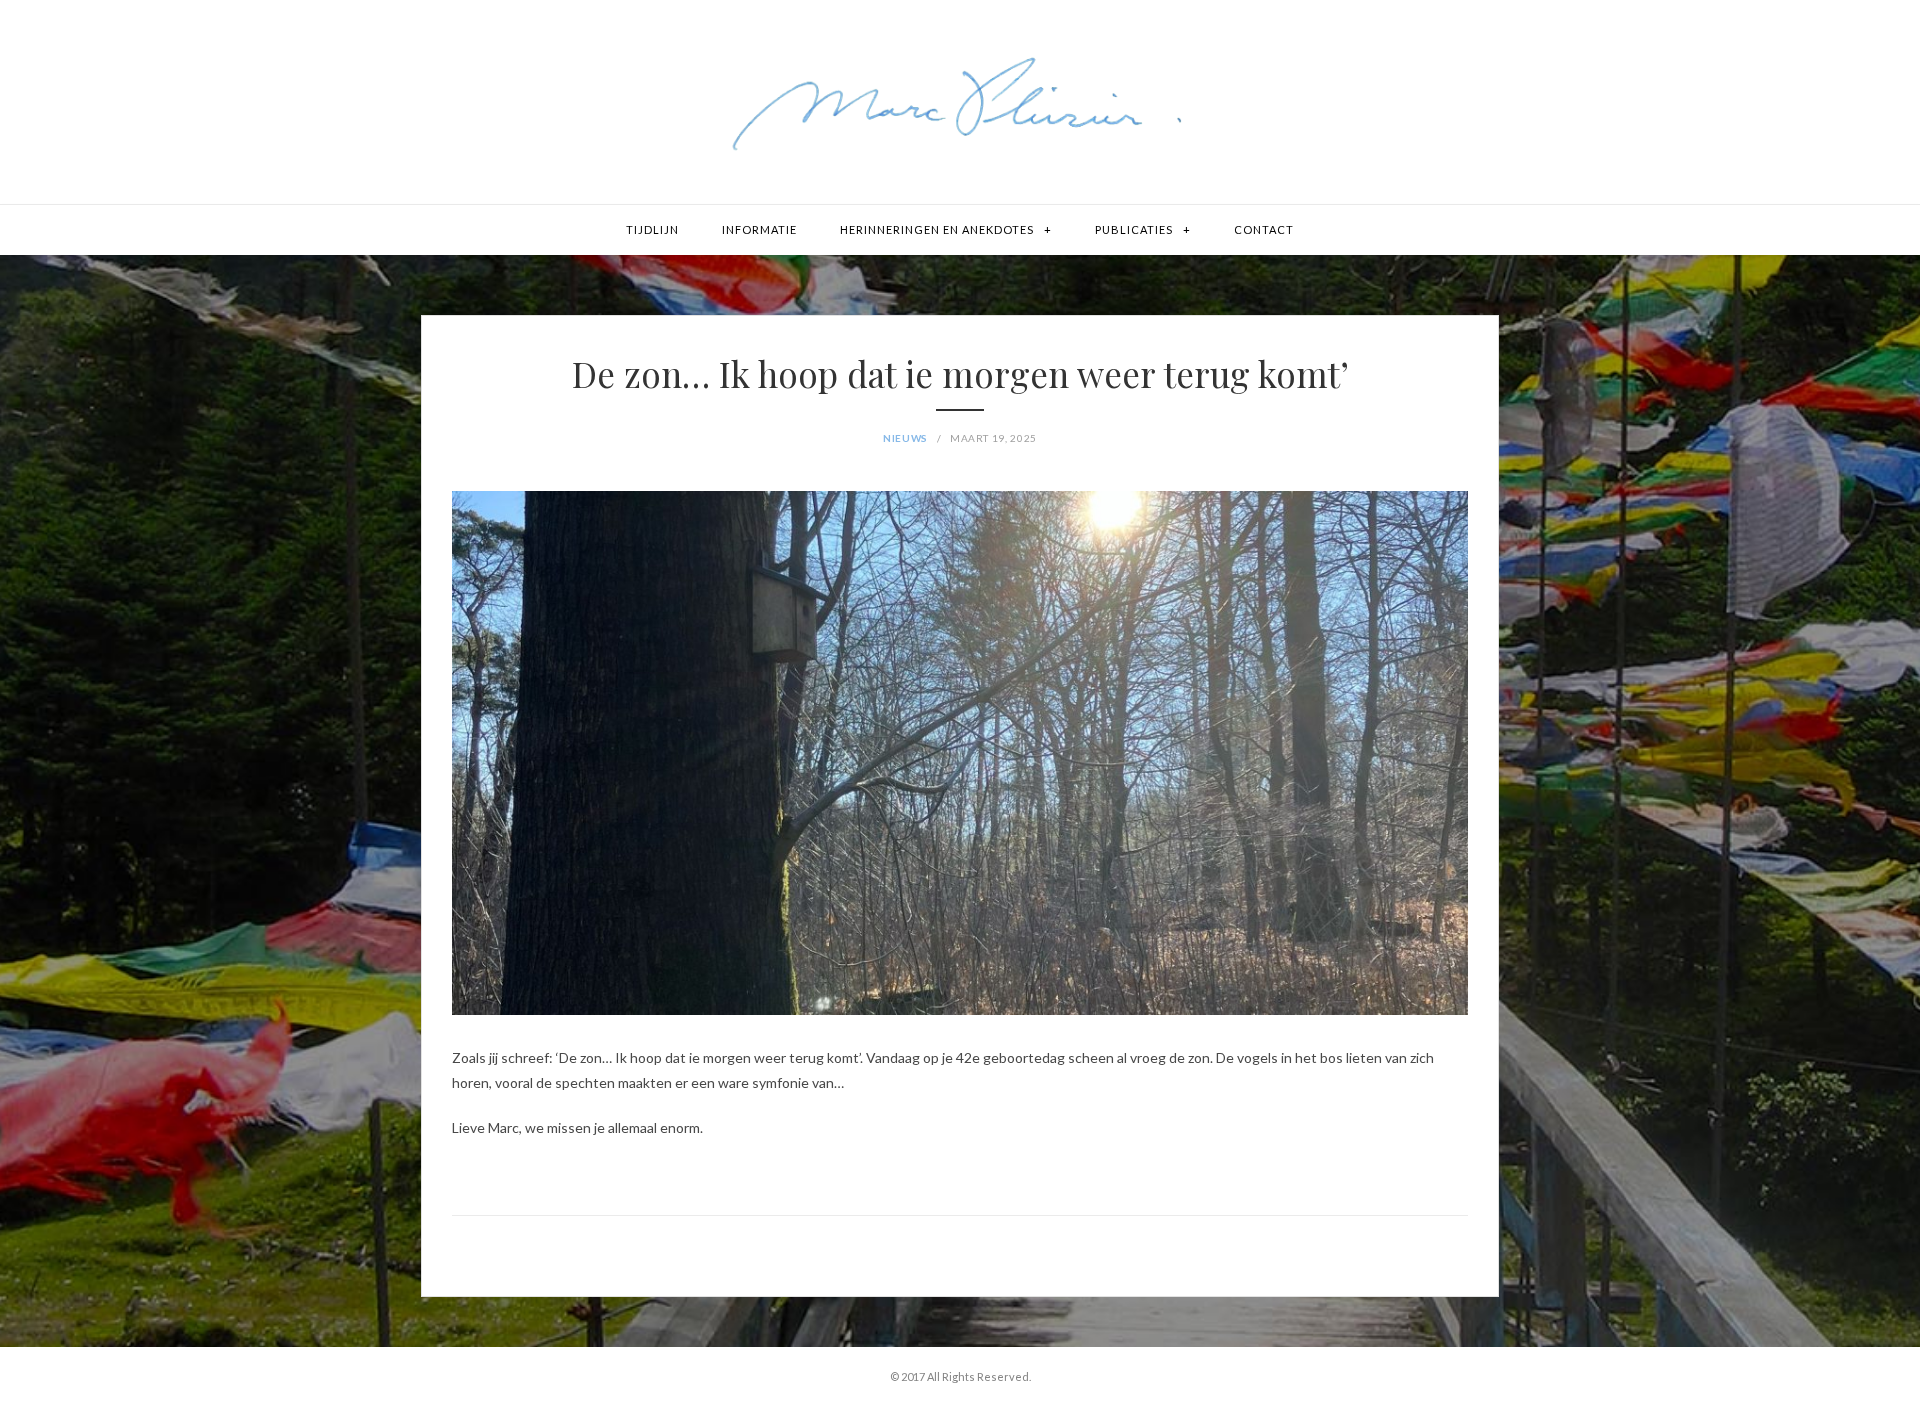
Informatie (759, 229)
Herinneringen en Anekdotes (937, 229)
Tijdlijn (652, 229)
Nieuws (905, 438)
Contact (1264, 229)
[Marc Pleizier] (960, 102)
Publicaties (1134, 229)
